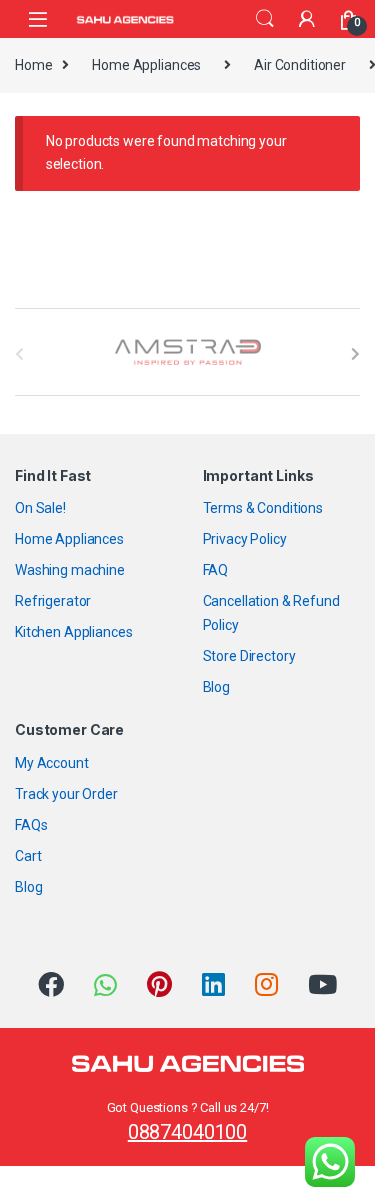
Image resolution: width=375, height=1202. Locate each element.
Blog (216, 687)
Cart (28, 856)
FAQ (216, 570)
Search (265, 19)
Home (33, 65)
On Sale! (40, 508)
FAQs (31, 825)
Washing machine (70, 570)
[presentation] (355, 354)
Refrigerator (53, 601)
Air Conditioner (300, 65)
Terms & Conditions (263, 508)
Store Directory (249, 656)
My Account (52, 763)
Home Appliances (146, 65)
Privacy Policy (245, 539)
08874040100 (187, 1132)
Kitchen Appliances (73, 632)
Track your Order (66, 794)
